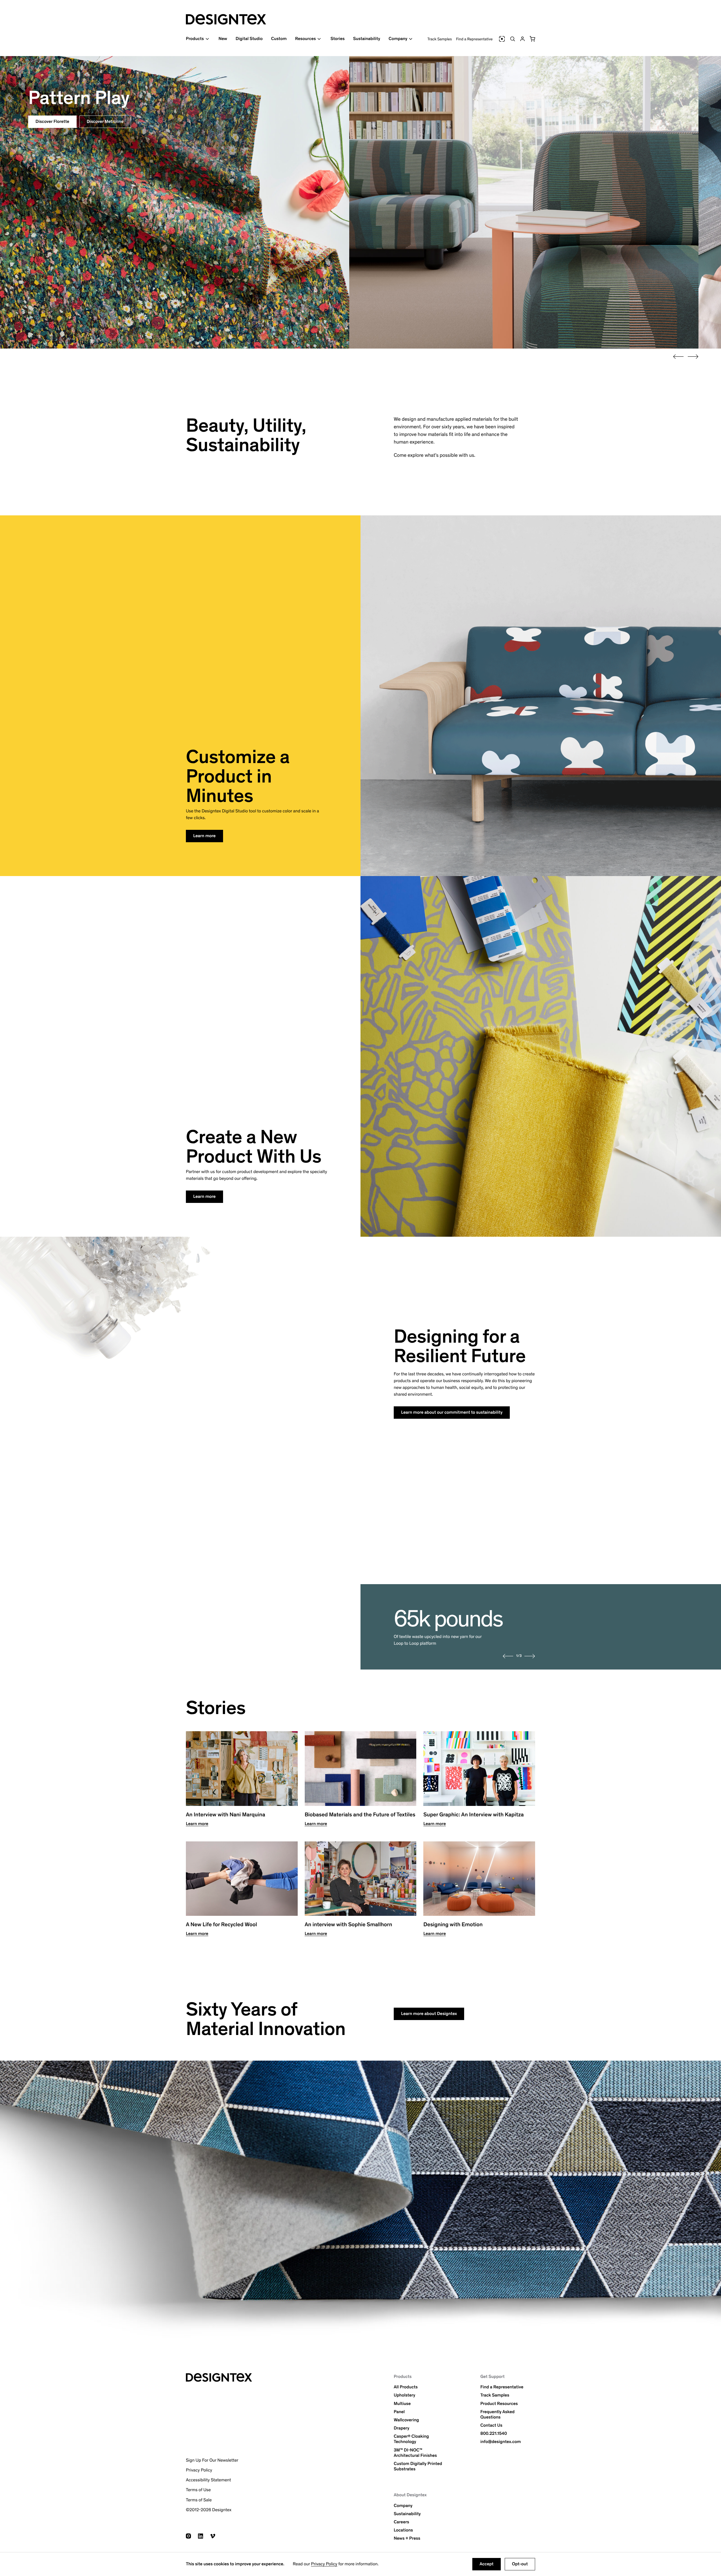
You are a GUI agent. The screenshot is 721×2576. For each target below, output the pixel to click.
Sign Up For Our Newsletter (212, 2460)
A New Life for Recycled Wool (221, 1925)
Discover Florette (52, 122)
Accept (487, 2564)
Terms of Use (198, 2490)
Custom (279, 39)
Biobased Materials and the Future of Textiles (360, 1815)
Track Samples (440, 39)
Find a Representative (474, 39)
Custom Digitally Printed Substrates (418, 2466)
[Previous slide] (678, 357)
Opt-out (520, 2564)
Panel (399, 2412)
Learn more (204, 836)
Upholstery (404, 2395)
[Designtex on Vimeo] (213, 2536)
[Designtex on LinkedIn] (201, 2536)
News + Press (407, 2538)
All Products (406, 2387)
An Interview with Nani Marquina (226, 1815)
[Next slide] (693, 357)
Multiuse (402, 2404)
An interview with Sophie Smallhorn (349, 1925)
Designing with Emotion (453, 1925)
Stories (337, 39)
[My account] (522, 39)
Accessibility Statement (208, 2480)
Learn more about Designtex (429, 2014)
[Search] (513, 39)
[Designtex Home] (226, 19)
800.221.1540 (494, 2434)
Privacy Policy (324, 2564)
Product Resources (499, 2404)
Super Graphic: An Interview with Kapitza (473, 1815)
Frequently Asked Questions (497, 2415)
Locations (403, 2530)
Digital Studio (249, 39)
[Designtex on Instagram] (188, 2536)
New (223, 39)
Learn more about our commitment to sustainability (452, 1412)
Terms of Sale (199, 2500)
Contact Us (491, 2425)
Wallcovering (406, 2420)
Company (403, 2506)
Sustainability (367, 39)
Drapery (401, 2428)
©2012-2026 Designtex (209, 2510)
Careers (401, 2522)
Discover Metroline (105, 122)
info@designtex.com (500, 2442)
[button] (532, 39)
